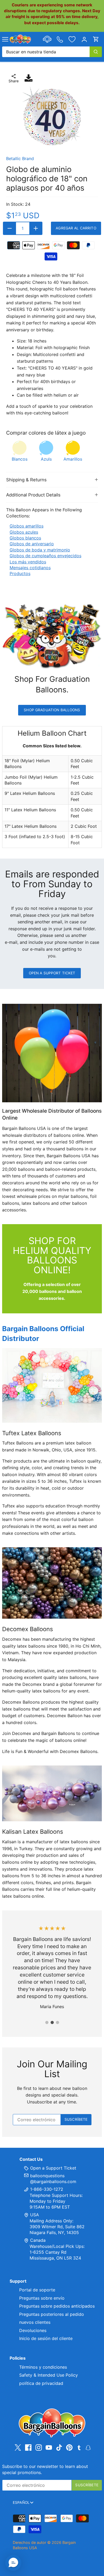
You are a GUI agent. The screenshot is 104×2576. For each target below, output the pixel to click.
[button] (13, 2563)
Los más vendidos (28, 562)
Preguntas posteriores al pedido (52, 2314)
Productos (20, 573)
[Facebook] (28, 2448)
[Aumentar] (36, 228)
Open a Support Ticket (52, 973)
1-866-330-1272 (46, 2189)
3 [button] (57, 2022)
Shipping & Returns (26, 480)
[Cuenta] (84, 39)
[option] (52, 117)
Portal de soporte (37, 2290)
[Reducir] (10, 228)
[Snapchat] (88, 2447)
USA (35, 2215)
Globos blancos (25, 538)
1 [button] (47, 2022)
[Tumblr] (79, 2447)
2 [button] (52, 2022)
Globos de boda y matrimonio (40, 550)
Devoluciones (33, 2330)
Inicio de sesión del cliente (46, 2338)
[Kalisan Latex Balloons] (52, 1793)
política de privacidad (41, 2383)
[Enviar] (96, 52)
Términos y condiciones (43, 2367)
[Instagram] (39, 2448)
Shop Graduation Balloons (52, 710)
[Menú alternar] (5, 39)
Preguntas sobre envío (42, 2298)
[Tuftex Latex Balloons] (52, 1385)
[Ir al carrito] (96, 39)
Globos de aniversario (32, 544)
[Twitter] (18, 2448)
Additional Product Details (33, 495)
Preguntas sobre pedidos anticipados (57, 2306)
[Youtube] (49, 2448)
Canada (38, 2240)
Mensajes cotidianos (30, 568)
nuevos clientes (35, 2322)
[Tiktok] (59, 2448)
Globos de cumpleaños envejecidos (45, 556)
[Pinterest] (69, 2448)
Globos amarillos (27, 526)
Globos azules (24, 532)
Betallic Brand (20, 158)
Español (21, 2502)
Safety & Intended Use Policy (49, 2375)
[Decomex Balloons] (52, 1583)
